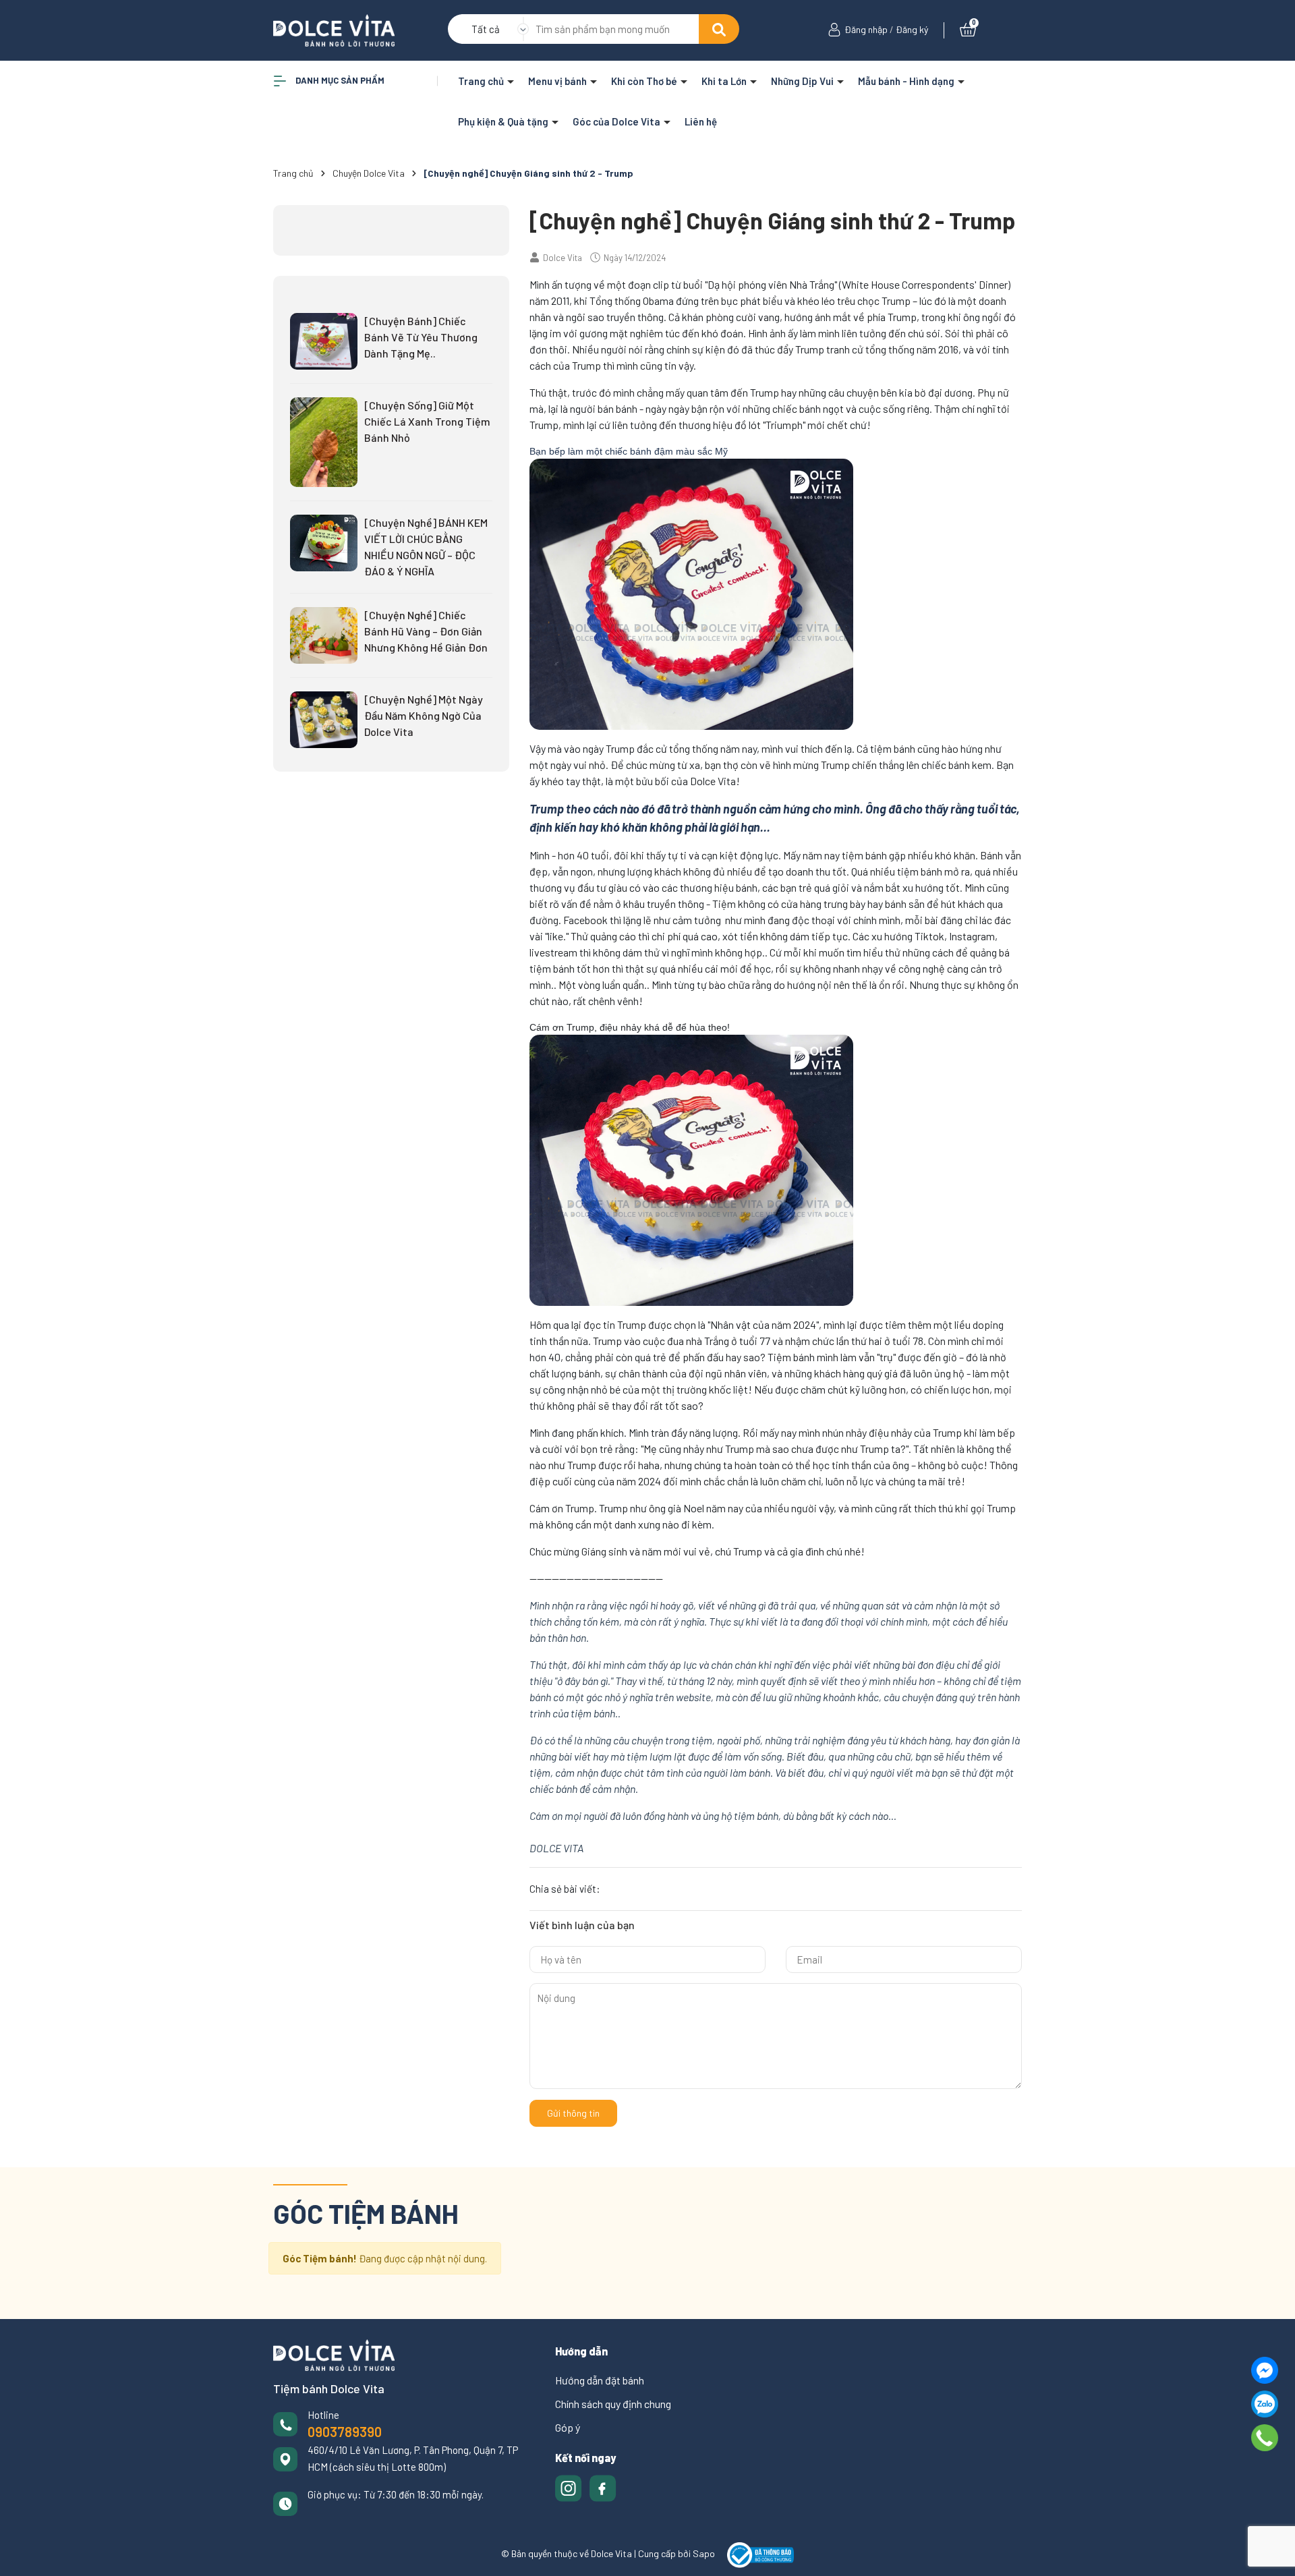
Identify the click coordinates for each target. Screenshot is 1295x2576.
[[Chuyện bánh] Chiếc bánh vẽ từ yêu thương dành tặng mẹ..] (324, 340)
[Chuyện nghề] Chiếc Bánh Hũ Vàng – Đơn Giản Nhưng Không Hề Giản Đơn (426, 631)
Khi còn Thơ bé (645, 81)
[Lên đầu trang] (1271, 2552)
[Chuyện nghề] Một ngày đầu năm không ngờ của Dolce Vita (424, 715)
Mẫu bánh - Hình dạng (907, 81)
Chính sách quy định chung (613, 2404)
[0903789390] (1265, 2438)
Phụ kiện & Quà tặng (504, 121)
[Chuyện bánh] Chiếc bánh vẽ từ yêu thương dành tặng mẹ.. (421, 337)
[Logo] (334, 29)
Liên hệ (701, 121)
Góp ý (568, 2427)
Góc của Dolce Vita (617, 121)
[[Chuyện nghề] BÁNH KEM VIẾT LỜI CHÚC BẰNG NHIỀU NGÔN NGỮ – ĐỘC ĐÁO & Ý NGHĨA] (324, 542)
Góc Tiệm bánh (366, 2213)
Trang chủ (482, 81)
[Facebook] (1265, 2370)
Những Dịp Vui (803, 81)
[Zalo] (1265, 2404)
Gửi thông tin (573, 2113)
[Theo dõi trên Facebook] (603, 2487)
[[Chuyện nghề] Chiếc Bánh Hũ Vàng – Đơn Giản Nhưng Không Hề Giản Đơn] (324, 634)
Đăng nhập (866, 29)
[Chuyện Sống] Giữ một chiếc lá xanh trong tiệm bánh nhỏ (427, 421)
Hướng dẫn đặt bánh (600, 2380)
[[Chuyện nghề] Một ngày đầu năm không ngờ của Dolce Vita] (324, 718)
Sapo (704, 2554)
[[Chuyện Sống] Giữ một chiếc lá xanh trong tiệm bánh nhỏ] (324, 440)
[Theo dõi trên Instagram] (570, 2487)
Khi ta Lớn (725, 81)
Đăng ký (912, 29)
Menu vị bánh (558, 81)
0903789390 (345, 2432)
